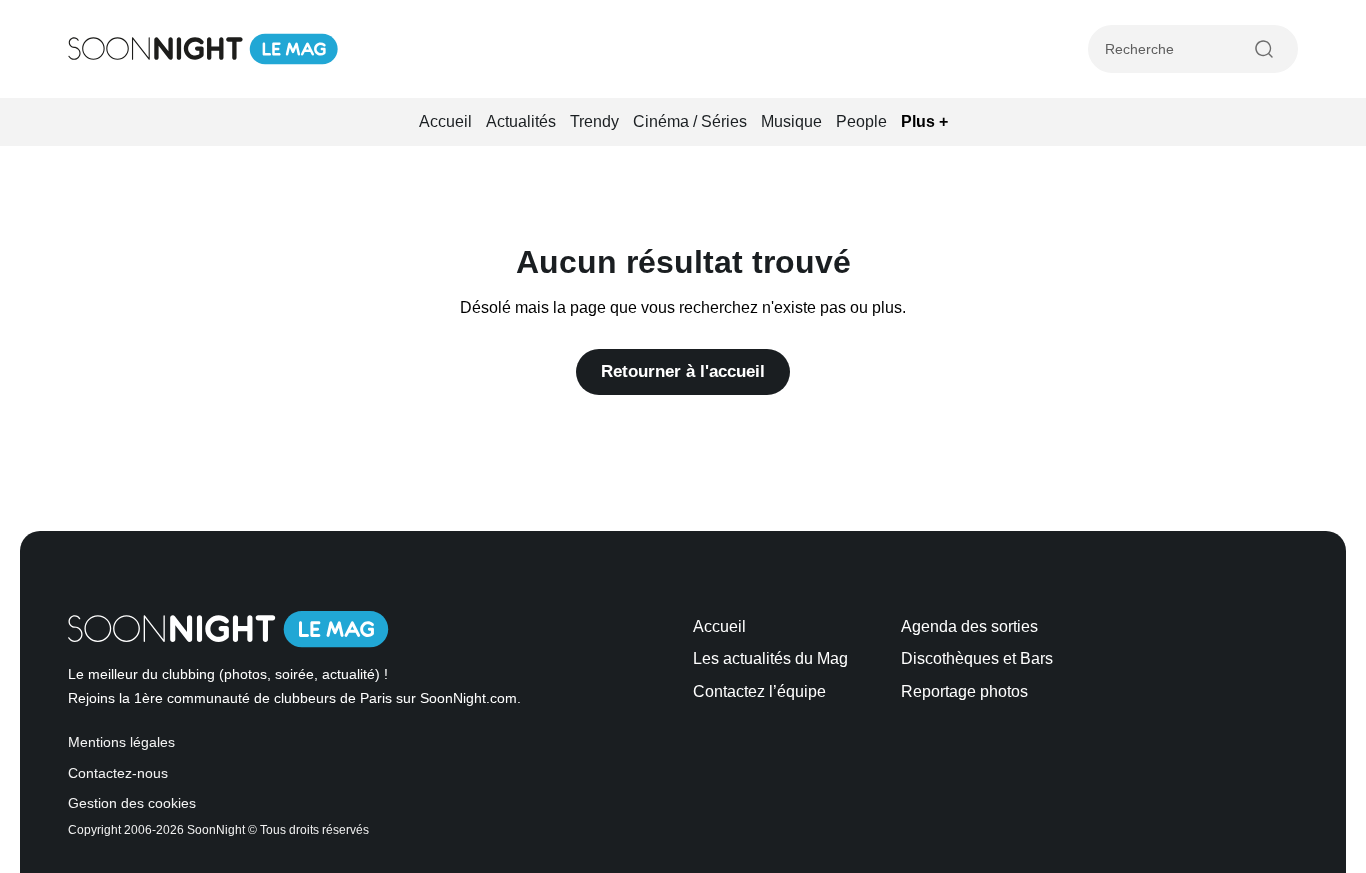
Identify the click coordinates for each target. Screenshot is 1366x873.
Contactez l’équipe (759, 691)
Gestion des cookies (132, 803)
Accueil (445, 121)
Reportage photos (964, 691)
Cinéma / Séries (690, 121)
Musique (791, 121)
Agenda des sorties (969, 626)
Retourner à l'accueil (683, 371)
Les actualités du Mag (770, 658)
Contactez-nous (118, 773)
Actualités (521, 121)
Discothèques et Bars (977, 658)
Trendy (594, 121)
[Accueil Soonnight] (203, 49)
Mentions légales (121, 742)
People (861, 121)
